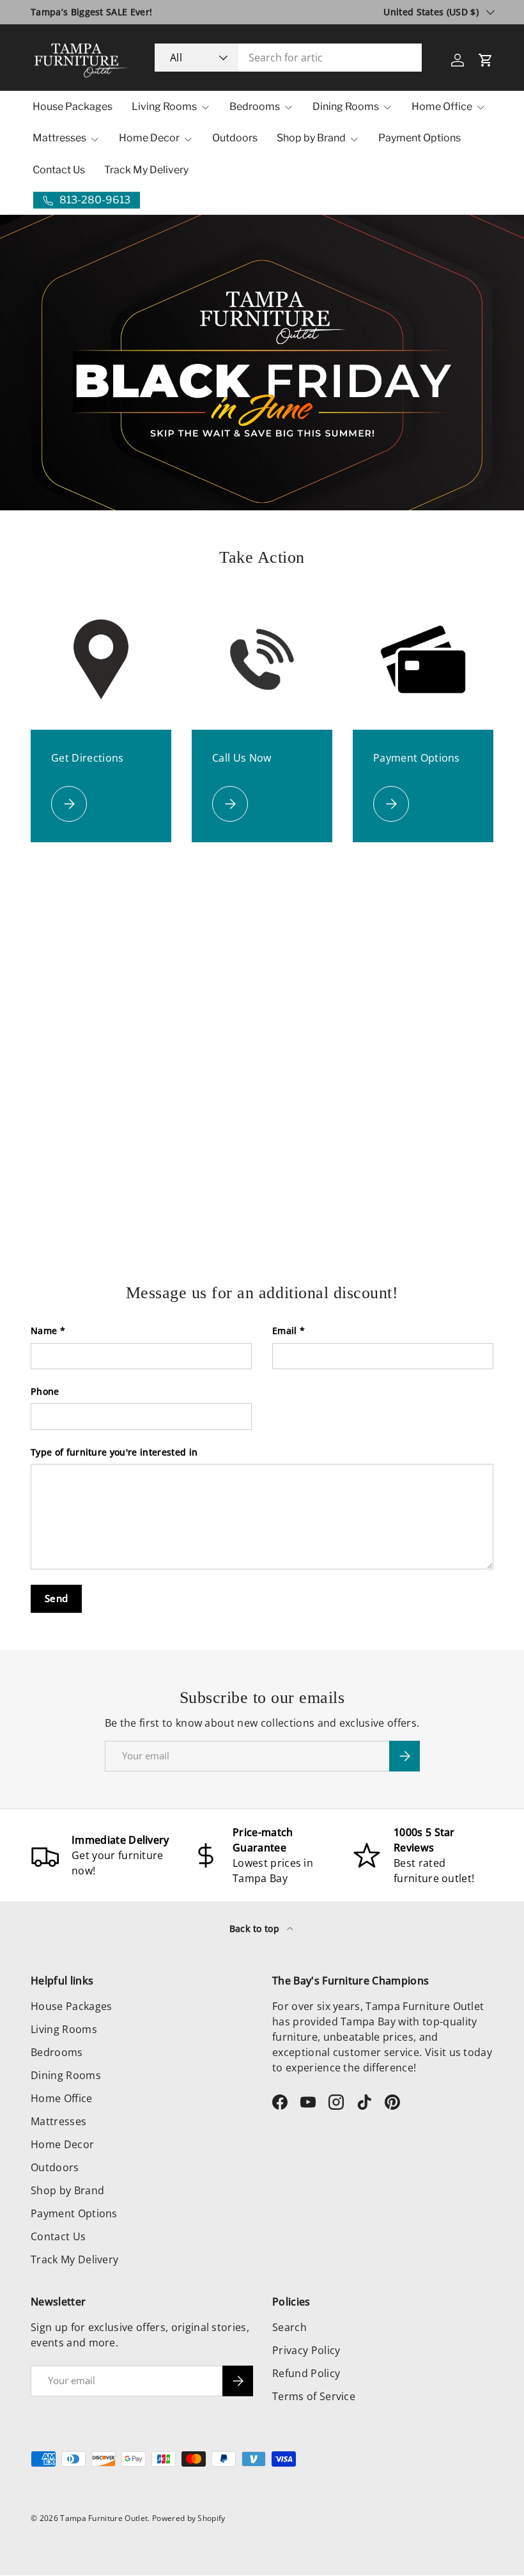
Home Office (62, 2098)
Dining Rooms (66, 2075)
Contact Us (59, 170)
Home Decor (62, 2144)
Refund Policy (306, 2373)
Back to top (256, 1928)
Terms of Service (314, 2396)
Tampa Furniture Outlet (104, 2518)
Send (56, 1598)
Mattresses (58, 2121)
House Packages (73, 106)
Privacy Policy (306, 2350)
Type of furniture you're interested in (114, 1452)
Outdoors (235, 138)
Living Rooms (64, 2029)
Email (285, 1331)
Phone (45, 1391)
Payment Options (420, 138)
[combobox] (288, 58)
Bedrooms (57, 2052)
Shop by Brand (67, 2190)
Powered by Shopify (189, 2518)
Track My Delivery (146, 170)
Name (44, 1331)
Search (289, 2327)
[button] (486, 60)
